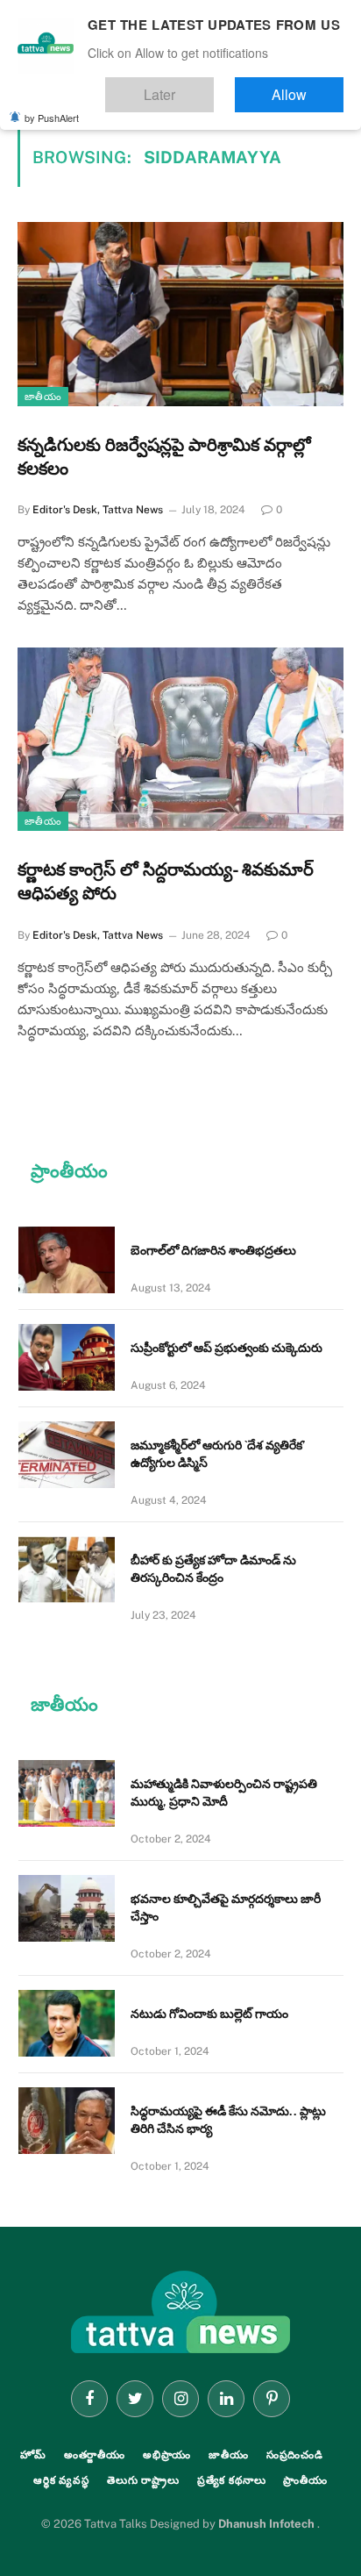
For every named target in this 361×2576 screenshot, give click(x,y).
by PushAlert (52, 105)
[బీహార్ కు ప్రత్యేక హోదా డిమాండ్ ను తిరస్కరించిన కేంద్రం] (67, 1570)
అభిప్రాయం (167, 2455)
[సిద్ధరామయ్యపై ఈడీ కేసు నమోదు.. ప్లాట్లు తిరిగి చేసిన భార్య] (67, 2121)
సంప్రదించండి (295, 2455)
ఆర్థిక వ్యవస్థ (61, 2480)
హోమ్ (33, 2455)
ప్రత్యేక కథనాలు (232, 2480)
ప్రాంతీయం (305, 2480)
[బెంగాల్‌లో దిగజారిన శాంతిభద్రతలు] (67, 1260)
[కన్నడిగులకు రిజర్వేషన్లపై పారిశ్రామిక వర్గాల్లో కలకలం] (180, 314)
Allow (307, 86)
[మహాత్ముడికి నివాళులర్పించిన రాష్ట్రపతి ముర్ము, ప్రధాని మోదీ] (67, 1793)
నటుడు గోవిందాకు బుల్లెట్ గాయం (209, 2014)
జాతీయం (43, 397)
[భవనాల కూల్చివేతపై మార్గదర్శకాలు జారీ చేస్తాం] (67, 1908)
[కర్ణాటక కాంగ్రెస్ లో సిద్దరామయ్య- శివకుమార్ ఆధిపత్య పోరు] (180, 739)
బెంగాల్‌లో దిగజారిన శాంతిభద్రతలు (213, 1250)
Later (212, 86)
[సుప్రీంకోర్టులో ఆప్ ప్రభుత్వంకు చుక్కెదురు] (67, 1357)
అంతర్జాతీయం (95, 2455)
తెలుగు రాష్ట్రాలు (143, 2480)
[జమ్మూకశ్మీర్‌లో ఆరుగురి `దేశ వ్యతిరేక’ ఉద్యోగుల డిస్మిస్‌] (67, 1455)
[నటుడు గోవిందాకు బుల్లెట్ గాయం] (67, 2023)
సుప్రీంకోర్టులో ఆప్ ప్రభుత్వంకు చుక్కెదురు (227, 1348)
